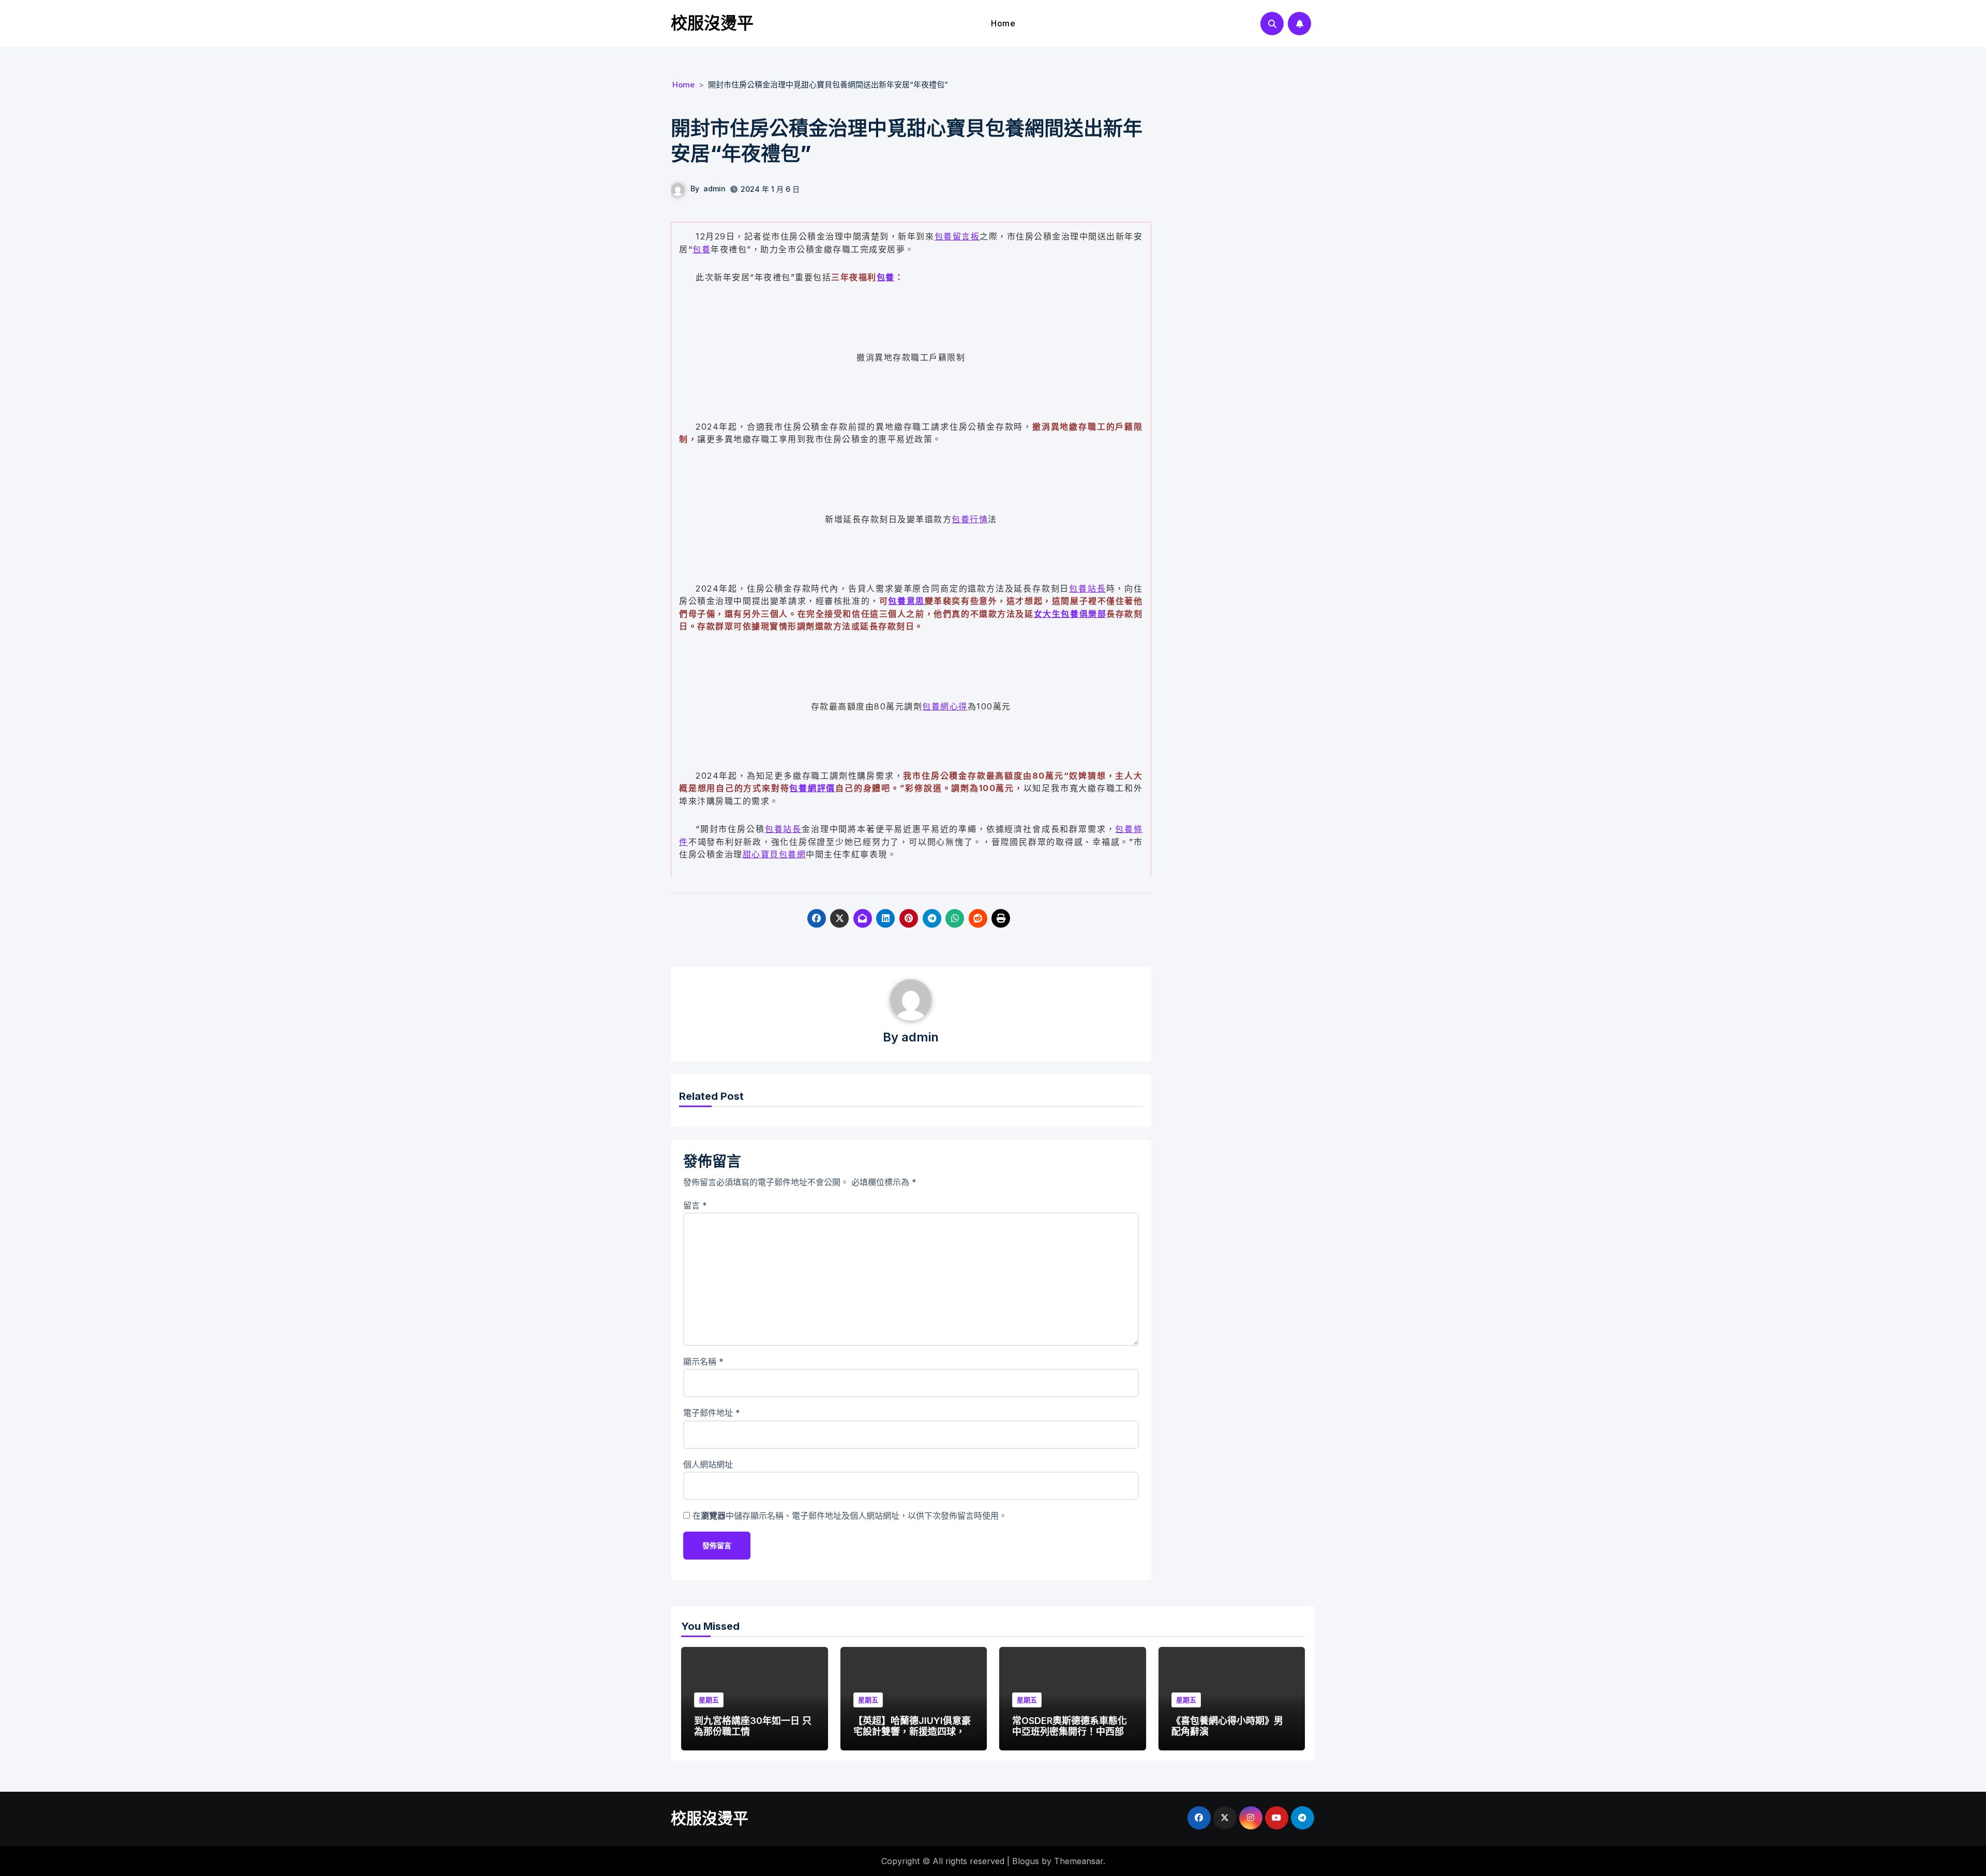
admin (714, 188)
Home (1003, 23)
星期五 (709, 1700)
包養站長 (1087, 588)
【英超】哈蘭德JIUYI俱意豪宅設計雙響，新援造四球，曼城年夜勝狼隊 (912, 1732)
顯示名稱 (703, 1361)
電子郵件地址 (712, 1413)
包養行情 (970, 519)
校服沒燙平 (712, 23)
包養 (702, 249)
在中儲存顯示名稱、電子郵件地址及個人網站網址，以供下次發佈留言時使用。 (850, 1516)
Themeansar (1079, 1861)
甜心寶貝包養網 (774, 854)
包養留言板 (957, 236)
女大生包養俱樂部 (1070, 614)
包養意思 (906, 601)
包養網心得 (945, 706)
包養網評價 (812, 788)
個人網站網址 (708, 1464)
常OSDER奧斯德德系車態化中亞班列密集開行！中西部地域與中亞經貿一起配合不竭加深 (1070, 1737)
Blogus (1026, 1861)
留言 (695, 1205)
